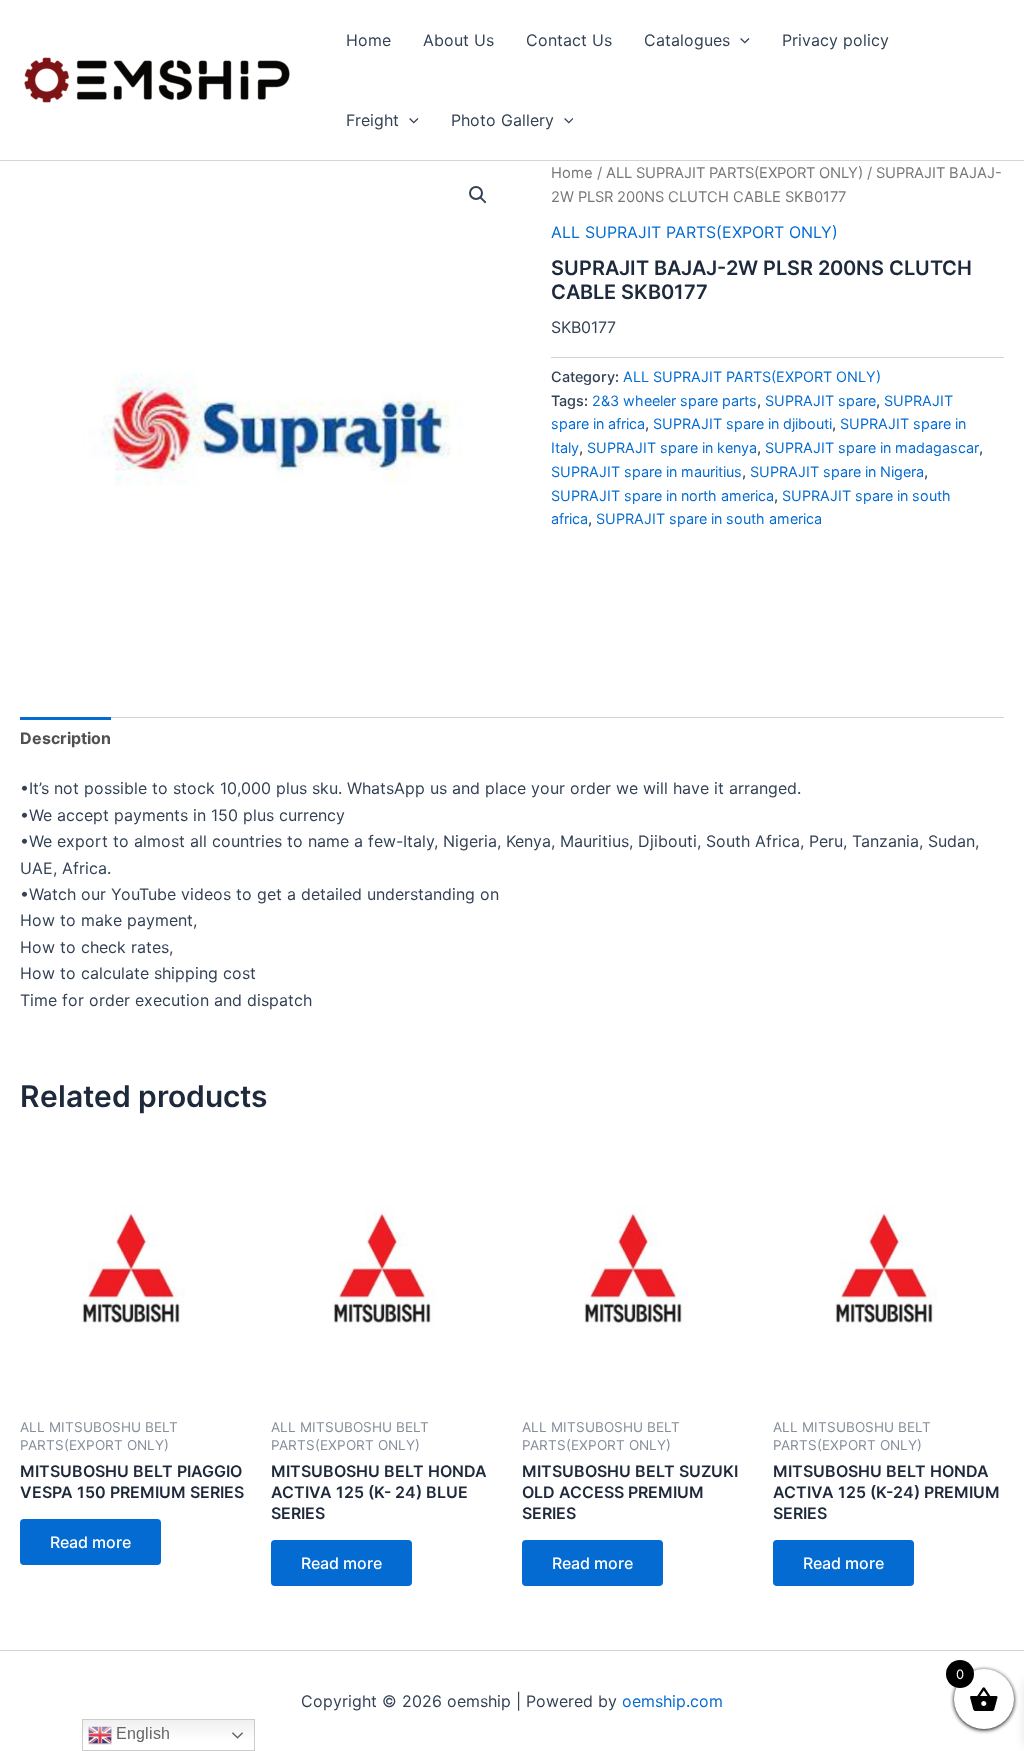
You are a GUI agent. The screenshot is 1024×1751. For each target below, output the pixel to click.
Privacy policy (835, 40)
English (141, 1733)
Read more (90, 1542)
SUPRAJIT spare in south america (709, 518)
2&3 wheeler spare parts (674, 400)
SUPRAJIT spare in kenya (672, 447)
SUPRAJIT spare (820, 400)
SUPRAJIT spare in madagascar (872, 447)
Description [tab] (65, 738)
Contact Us (569, 40)
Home (368, 40)
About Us (458, 40)
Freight (372, 120)
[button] (740, 40)
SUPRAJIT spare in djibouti (742, 423)
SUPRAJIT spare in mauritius (646, 471)
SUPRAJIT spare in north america (662, 495)
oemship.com (672, 1701)
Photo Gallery (502, 120)
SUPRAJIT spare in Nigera (837, 471)
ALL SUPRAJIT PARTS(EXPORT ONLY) (734, 173)
